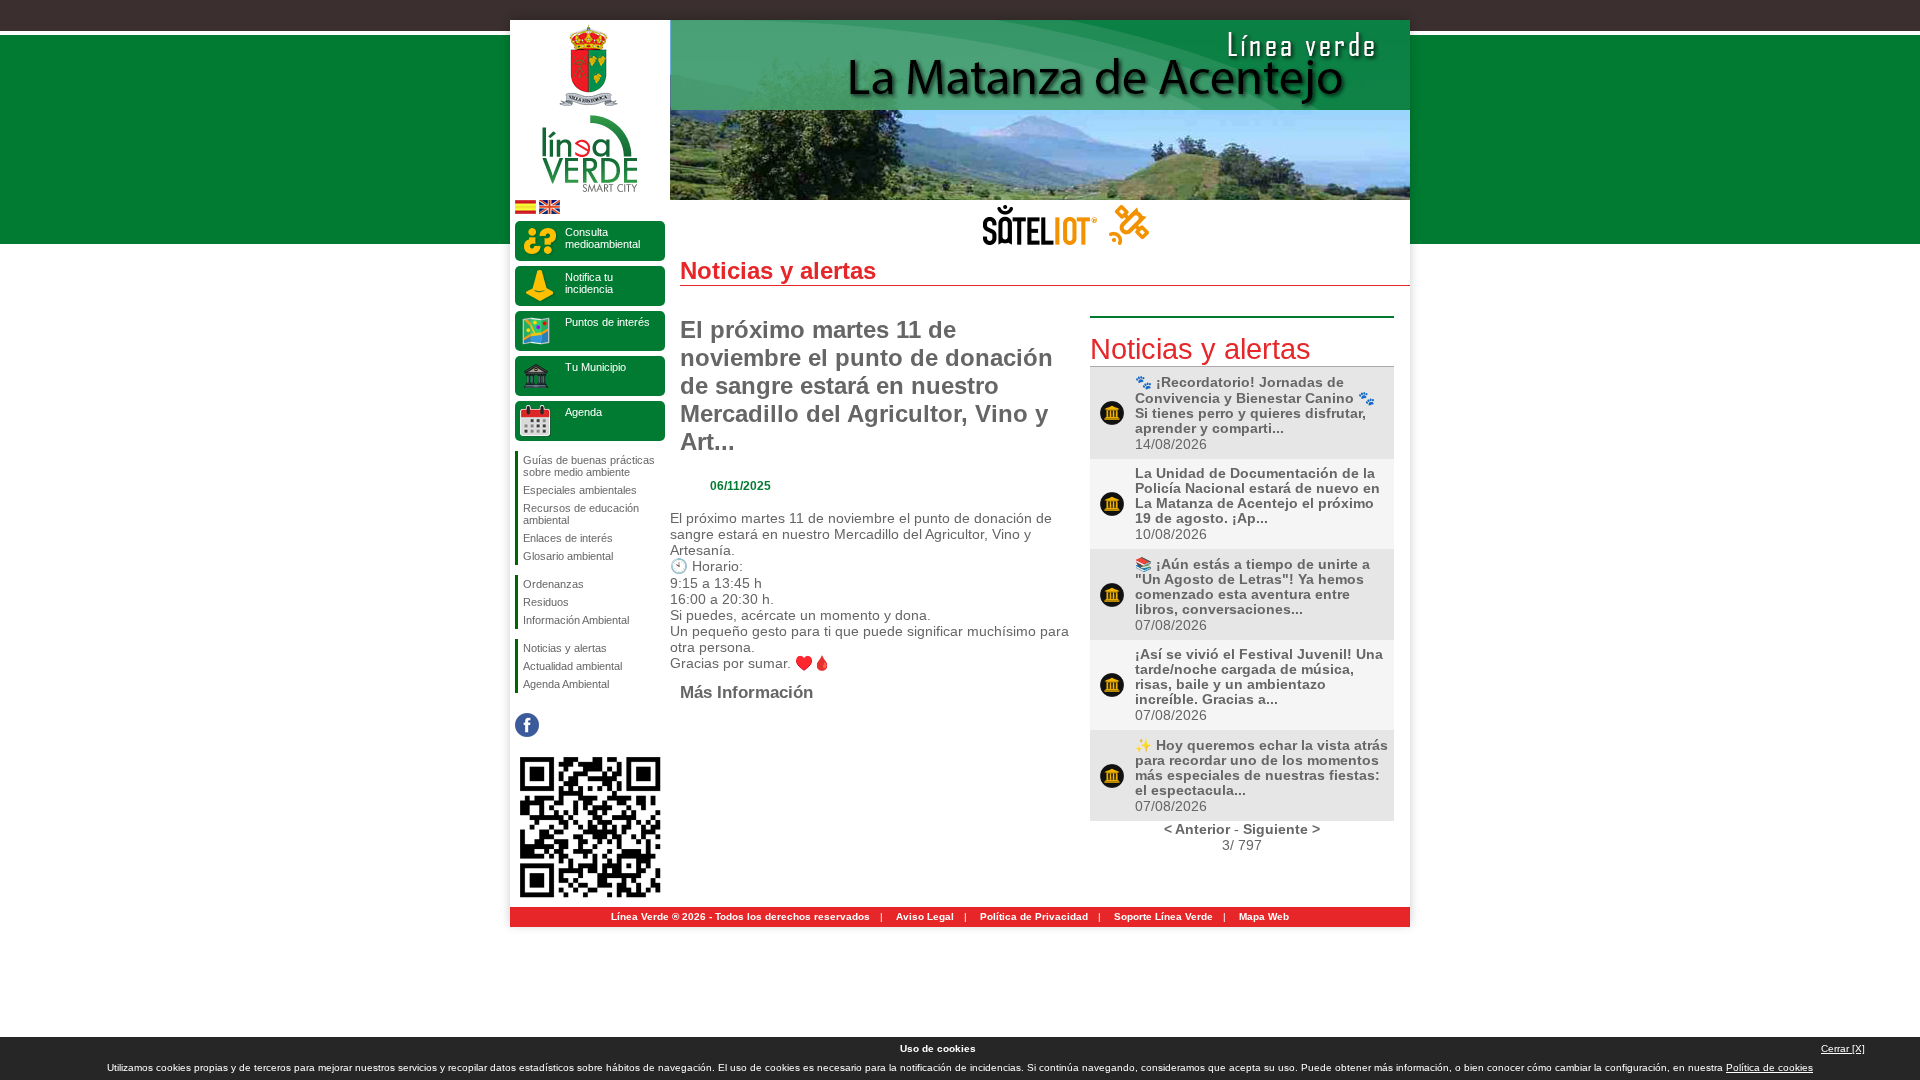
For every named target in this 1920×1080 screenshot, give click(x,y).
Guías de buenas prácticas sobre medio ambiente (589, 466)
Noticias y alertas (565, 648)
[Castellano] (525, 210)
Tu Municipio (595, 367)
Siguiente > (1281, 829)
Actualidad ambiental (572, 666)
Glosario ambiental (568, 556)
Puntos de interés (607, 322)
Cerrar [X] (1843, 1048)
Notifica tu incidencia (589, 283)
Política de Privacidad (1034, 916)
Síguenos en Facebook (527, 725)
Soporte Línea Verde (1163, 916)
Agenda (583, 412)
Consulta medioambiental (602, 238)
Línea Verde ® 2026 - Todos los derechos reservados (740, 916)
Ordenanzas (553, 584)
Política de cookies (1769, 1067)
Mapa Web (1264, 916)
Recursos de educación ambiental (581, 514)
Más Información (746, 692)
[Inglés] (549, 210)
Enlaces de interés (568, 538)
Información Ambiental (576, 620)
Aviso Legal (925, 916)
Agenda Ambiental (566, 684)
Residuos (546, 602)
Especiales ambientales (580, 490)
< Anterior (1197, 829)
